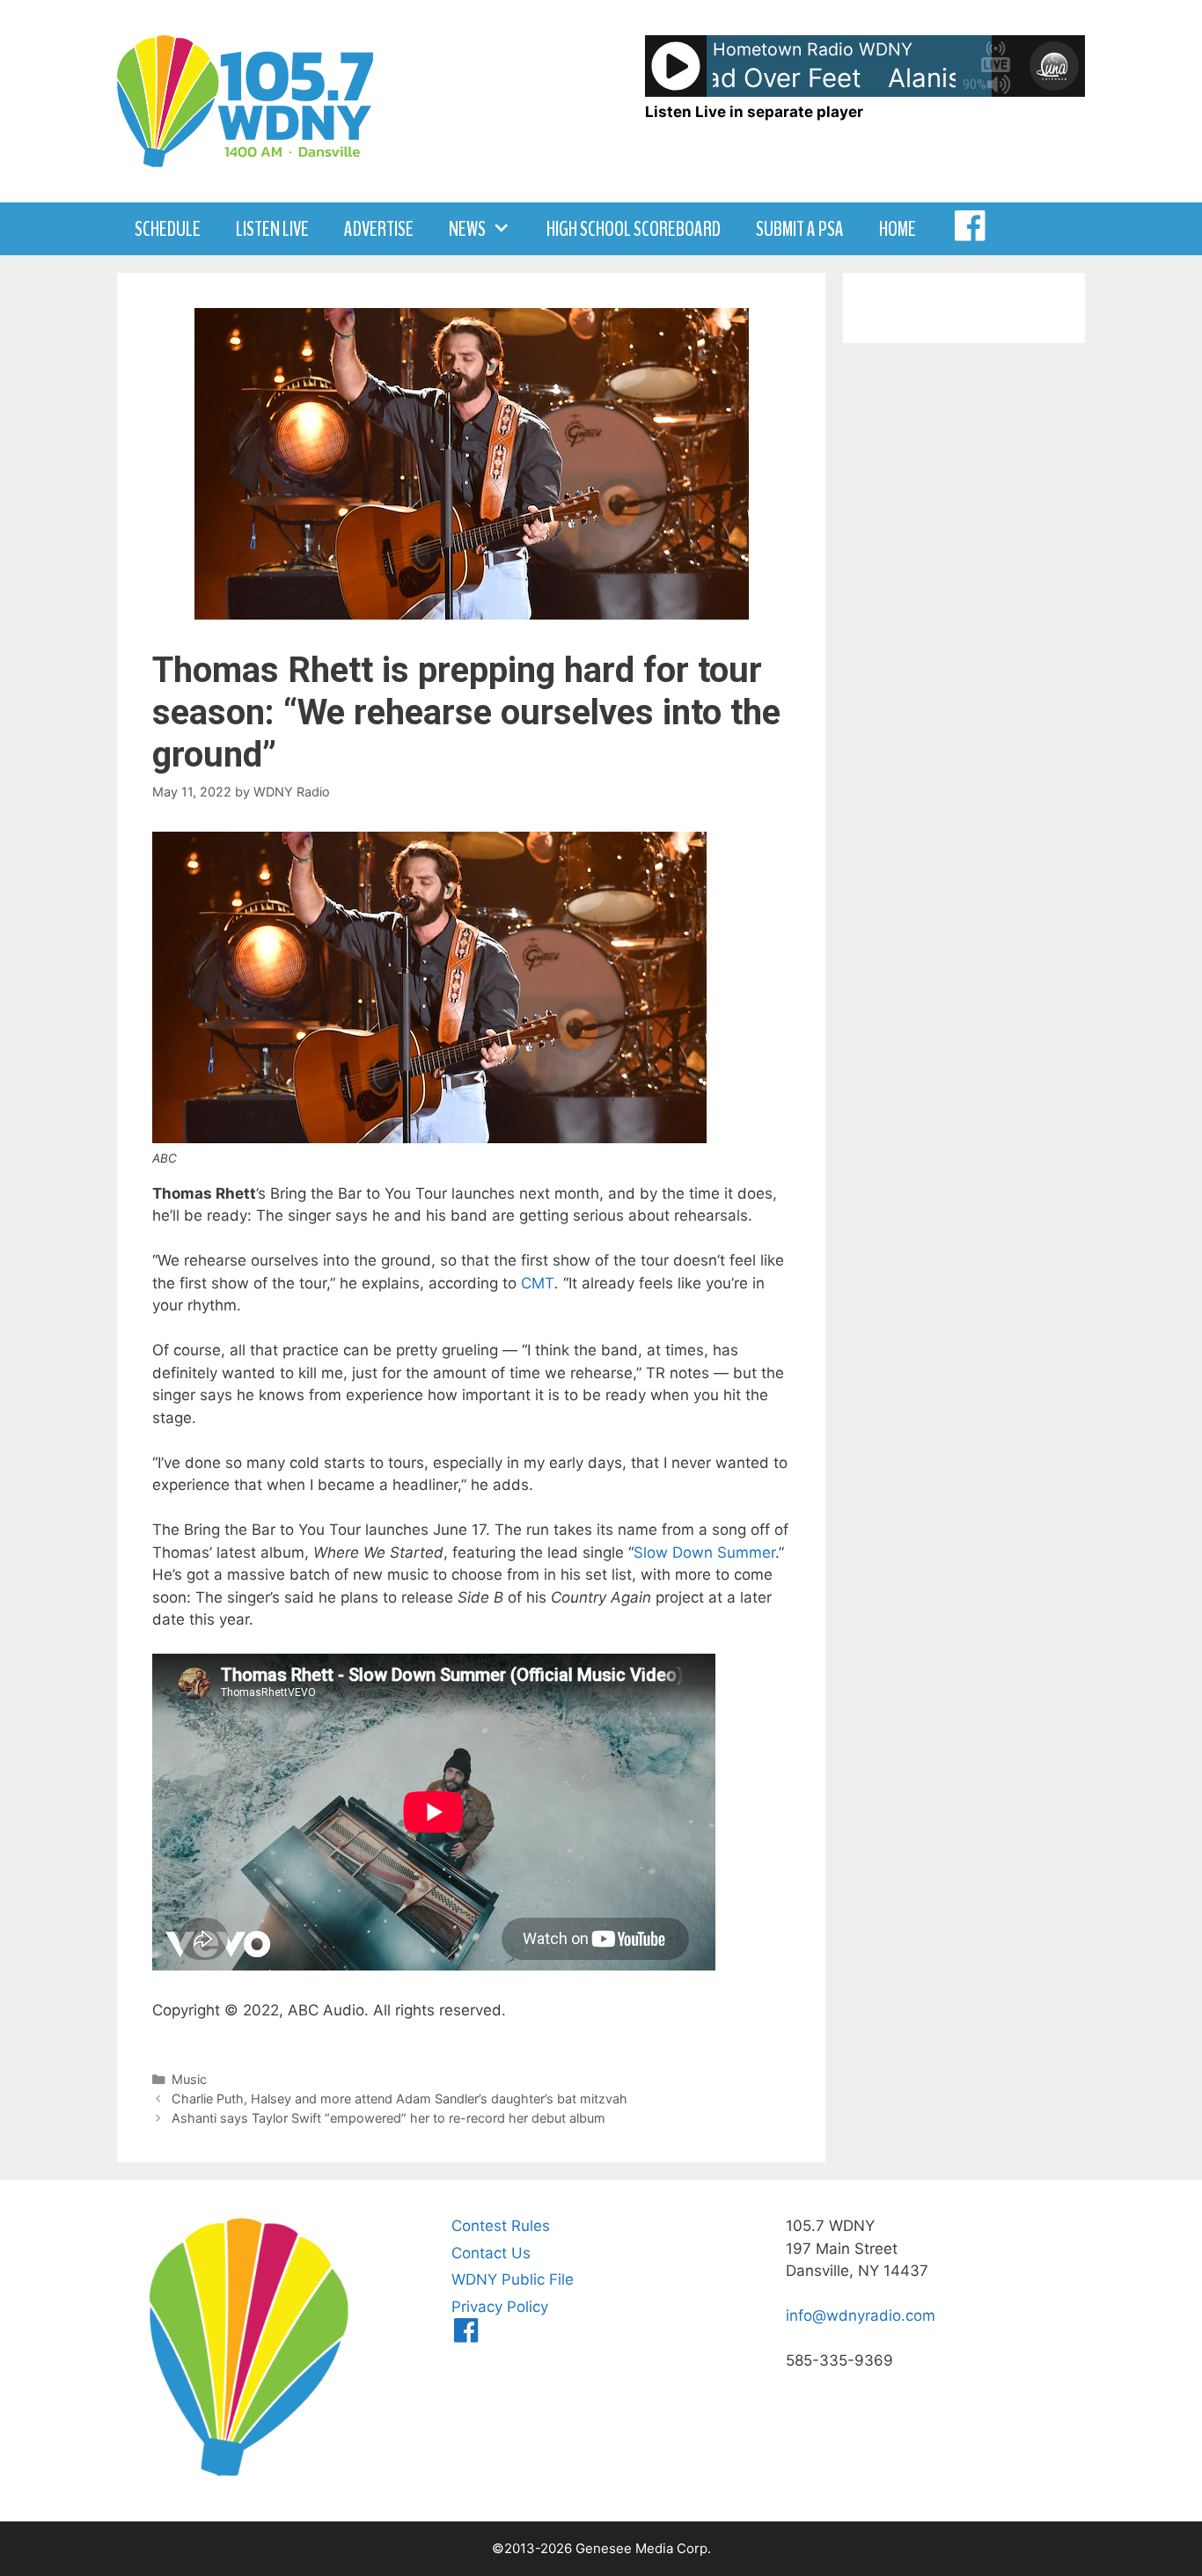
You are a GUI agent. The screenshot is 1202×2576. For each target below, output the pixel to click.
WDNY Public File (513, 2279)
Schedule (168, 229)
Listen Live (272, 229)
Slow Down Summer (704, 1552)
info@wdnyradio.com (861, 2315)
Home (898, 229)
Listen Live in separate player (754, 112)
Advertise (379, 229)
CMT (538, 1283)
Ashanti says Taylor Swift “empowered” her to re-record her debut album (388, 2118)
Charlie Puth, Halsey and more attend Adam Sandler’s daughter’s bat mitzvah (399, 2099)
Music (189, 2079)
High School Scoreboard (634, 229)
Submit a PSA (800, 229)
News (467, 229)
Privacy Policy (500, 2307)
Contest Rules (501, 2226)
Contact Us (491, 2253)
